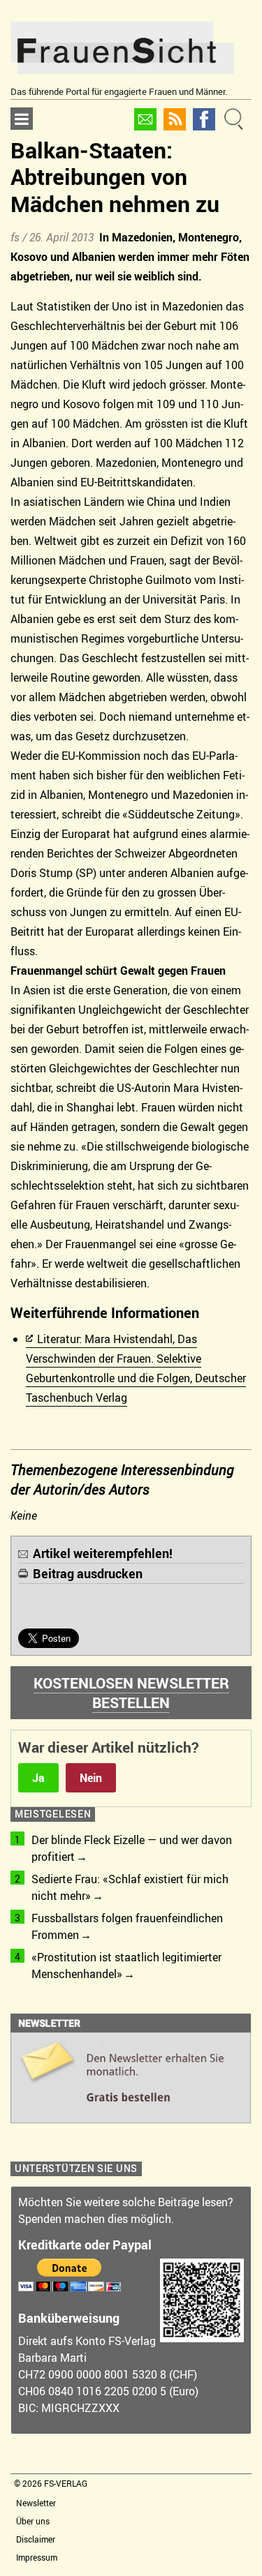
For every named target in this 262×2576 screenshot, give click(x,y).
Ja (38, 1778)
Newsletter (36, 2503)
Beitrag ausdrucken (88, 1573)
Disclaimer (36, 2539)
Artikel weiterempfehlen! (103, 1553)
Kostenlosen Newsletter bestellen (131, 1693)
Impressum (37, 2557)
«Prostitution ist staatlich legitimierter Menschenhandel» (126, 1965)
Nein (91, 1778)
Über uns (33, 2521)
